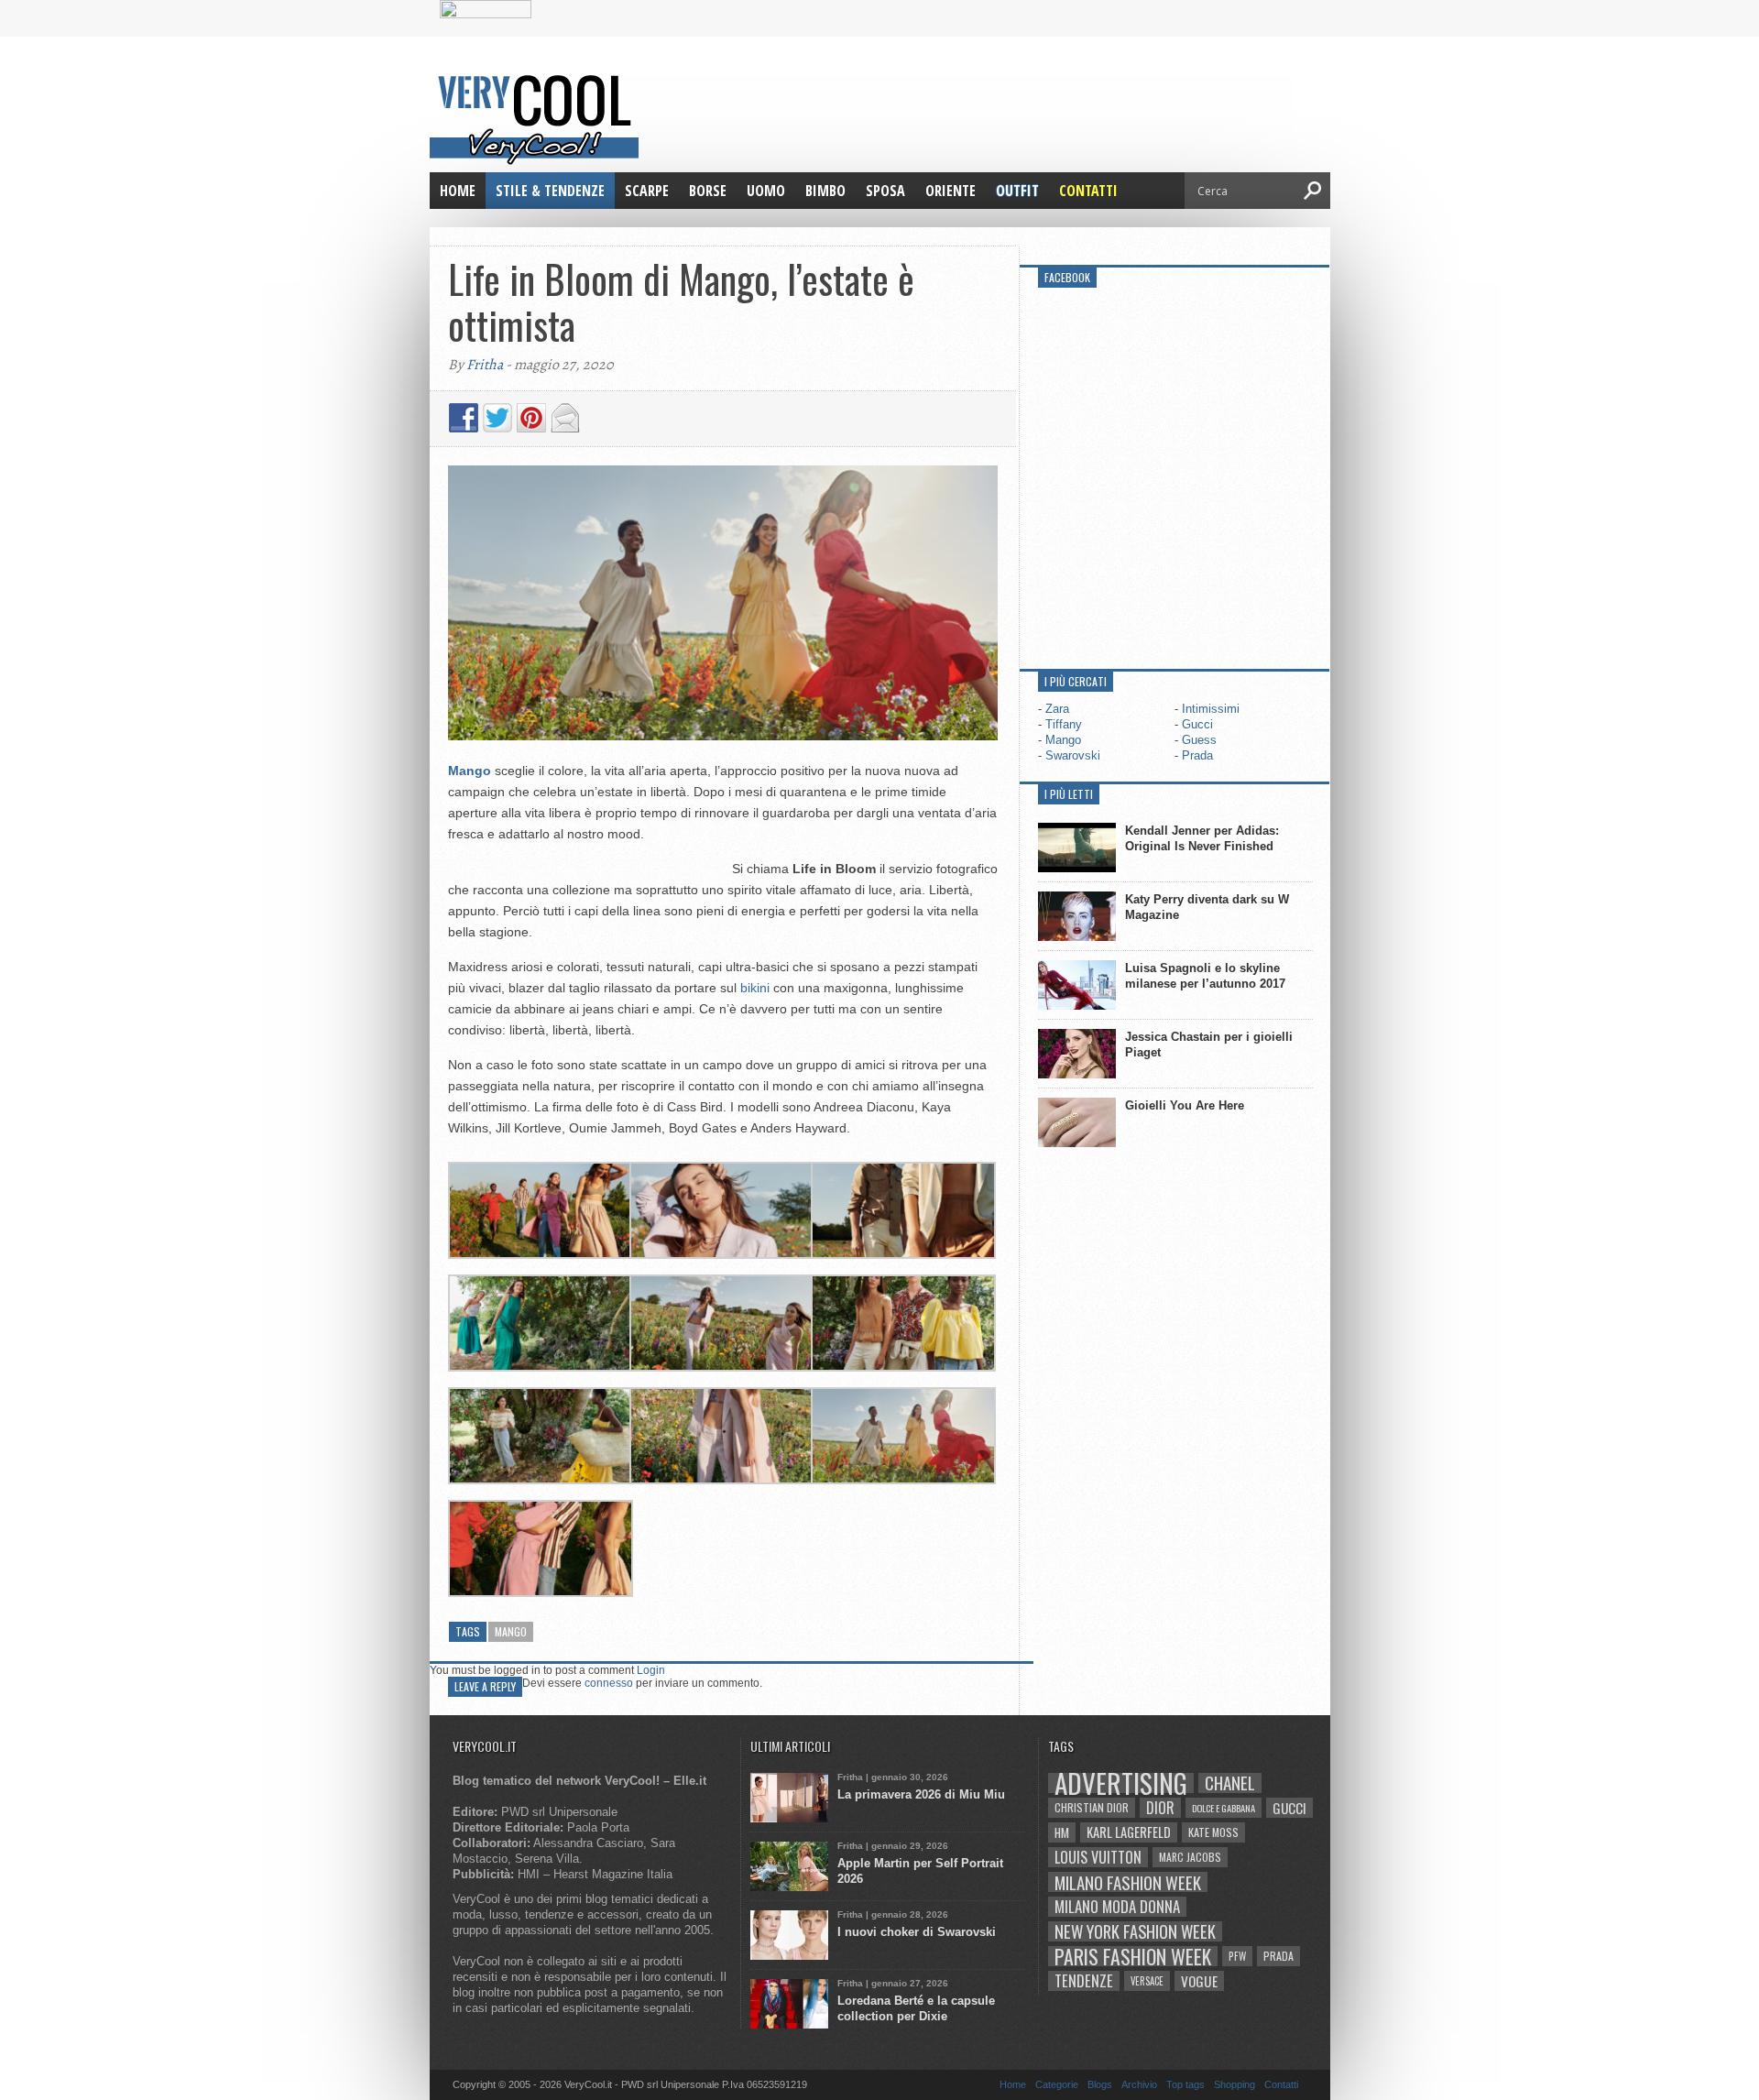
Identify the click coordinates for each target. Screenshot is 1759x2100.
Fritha (485, 365)
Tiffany (1064, 724)
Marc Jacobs (1190, 1857)
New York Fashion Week (1135, 1931)
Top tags (1185, 2084)
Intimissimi (1211, 709)
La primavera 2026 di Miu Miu (921, 1794)
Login (651, 1670)
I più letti (1069, 794)
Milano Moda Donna (1117, 1907)
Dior (1160, 1808)
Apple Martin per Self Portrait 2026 (920, 1871)
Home (458, 191)
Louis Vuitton (1098, 1857)
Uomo (766, 191)
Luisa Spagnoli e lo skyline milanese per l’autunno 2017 (1205, 976)
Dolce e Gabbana (1224, 1808)
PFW (1237, 1956)
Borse (708, 191)
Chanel (1230, 1783)
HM (1062, 1832)
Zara (1057, 709)
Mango (511, 1631)
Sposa (885, 191)
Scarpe (647, 191)
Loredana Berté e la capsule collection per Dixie (916, 2008)
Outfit (1017, 191)
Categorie (1057, 2084)
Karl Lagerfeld (1129, 1832)
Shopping (1235, 2084)
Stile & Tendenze (550, 191)
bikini (755, 988)
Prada (1197, 755)
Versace (1147, 1981)
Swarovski (1073, 755)
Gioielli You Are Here (1185, 1105)
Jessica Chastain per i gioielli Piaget (1209, 1045)
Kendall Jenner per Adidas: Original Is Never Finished (1202, 838)
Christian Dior (1092, 1807)
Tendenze (1084, 1981)
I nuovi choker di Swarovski (917, 1932)
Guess (1199, 740)
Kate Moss (1213, 1832)
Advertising (1121, 1783)
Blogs (1100, 2084)
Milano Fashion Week (1128, 1882)
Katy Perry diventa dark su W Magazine (1207, 907)
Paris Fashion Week (1133, 1956)
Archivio (1139, 2084)
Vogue (1199, 1981)
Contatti (1088, 191)
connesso (609, 1683)
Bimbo (825, 191)
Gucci (1197, 724)
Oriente (951, 191)
